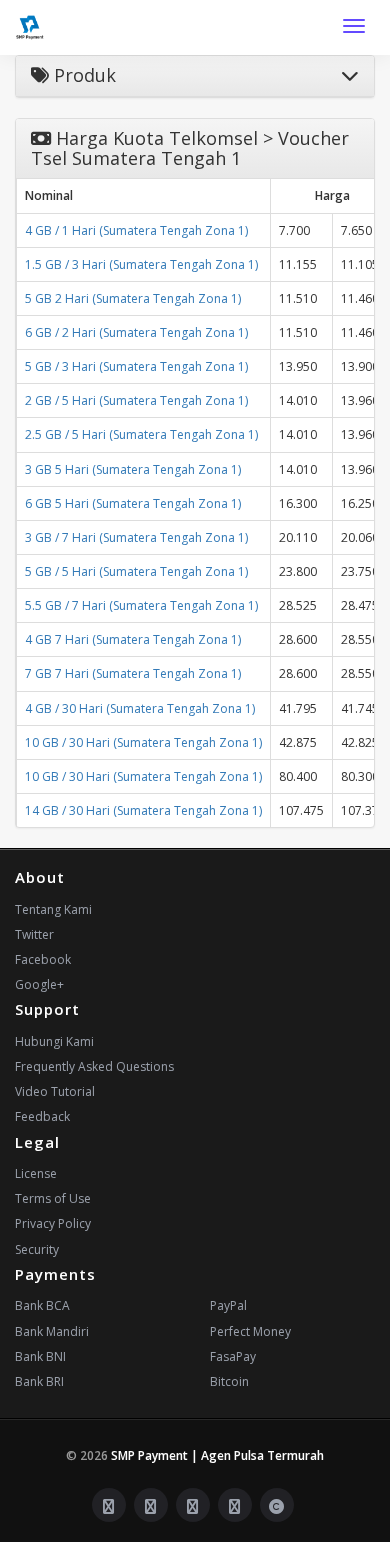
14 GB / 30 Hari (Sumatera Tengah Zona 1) (143, 810)
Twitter (34, 934)
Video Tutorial (55, 1091)
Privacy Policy (53, 1223)
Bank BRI (39, 1381)
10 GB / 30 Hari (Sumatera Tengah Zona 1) (143, 742)
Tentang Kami (53, 909)
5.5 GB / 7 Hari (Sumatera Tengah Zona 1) (141, 605)
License (36, 1173)
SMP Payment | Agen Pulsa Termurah (217, 1455)
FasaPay (233, 1356)
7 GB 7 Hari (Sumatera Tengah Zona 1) (133, 673)
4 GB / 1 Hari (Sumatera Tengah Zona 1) (136, 230)
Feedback (42, 1116)
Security (37, 1249)
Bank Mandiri (52, 1331)
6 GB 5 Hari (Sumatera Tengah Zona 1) (133, 503)
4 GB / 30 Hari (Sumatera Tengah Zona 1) (140, 708)
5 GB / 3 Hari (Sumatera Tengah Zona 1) (136, 366)
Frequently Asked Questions (94, 1066)
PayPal (228, 1305)
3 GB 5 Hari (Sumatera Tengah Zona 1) (133, 469)
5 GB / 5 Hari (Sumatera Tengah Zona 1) (136, 571)
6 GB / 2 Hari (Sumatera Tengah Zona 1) (136, 332)
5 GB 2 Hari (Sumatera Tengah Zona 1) (133, 298)
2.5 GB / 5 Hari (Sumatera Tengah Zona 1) (141, 434)
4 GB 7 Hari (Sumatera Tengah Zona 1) (133, 639)
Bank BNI (40, 1356)
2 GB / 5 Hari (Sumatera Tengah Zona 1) (136, 400)
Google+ (39, 984)
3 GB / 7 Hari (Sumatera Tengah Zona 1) (136, 537)
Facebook (43, 959)
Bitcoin (229, 1381)
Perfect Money (250, 1331)
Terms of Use (53, 1198)
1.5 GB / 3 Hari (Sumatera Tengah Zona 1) (141, 264)
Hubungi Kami (54, 1041)
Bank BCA (42, 1305)
